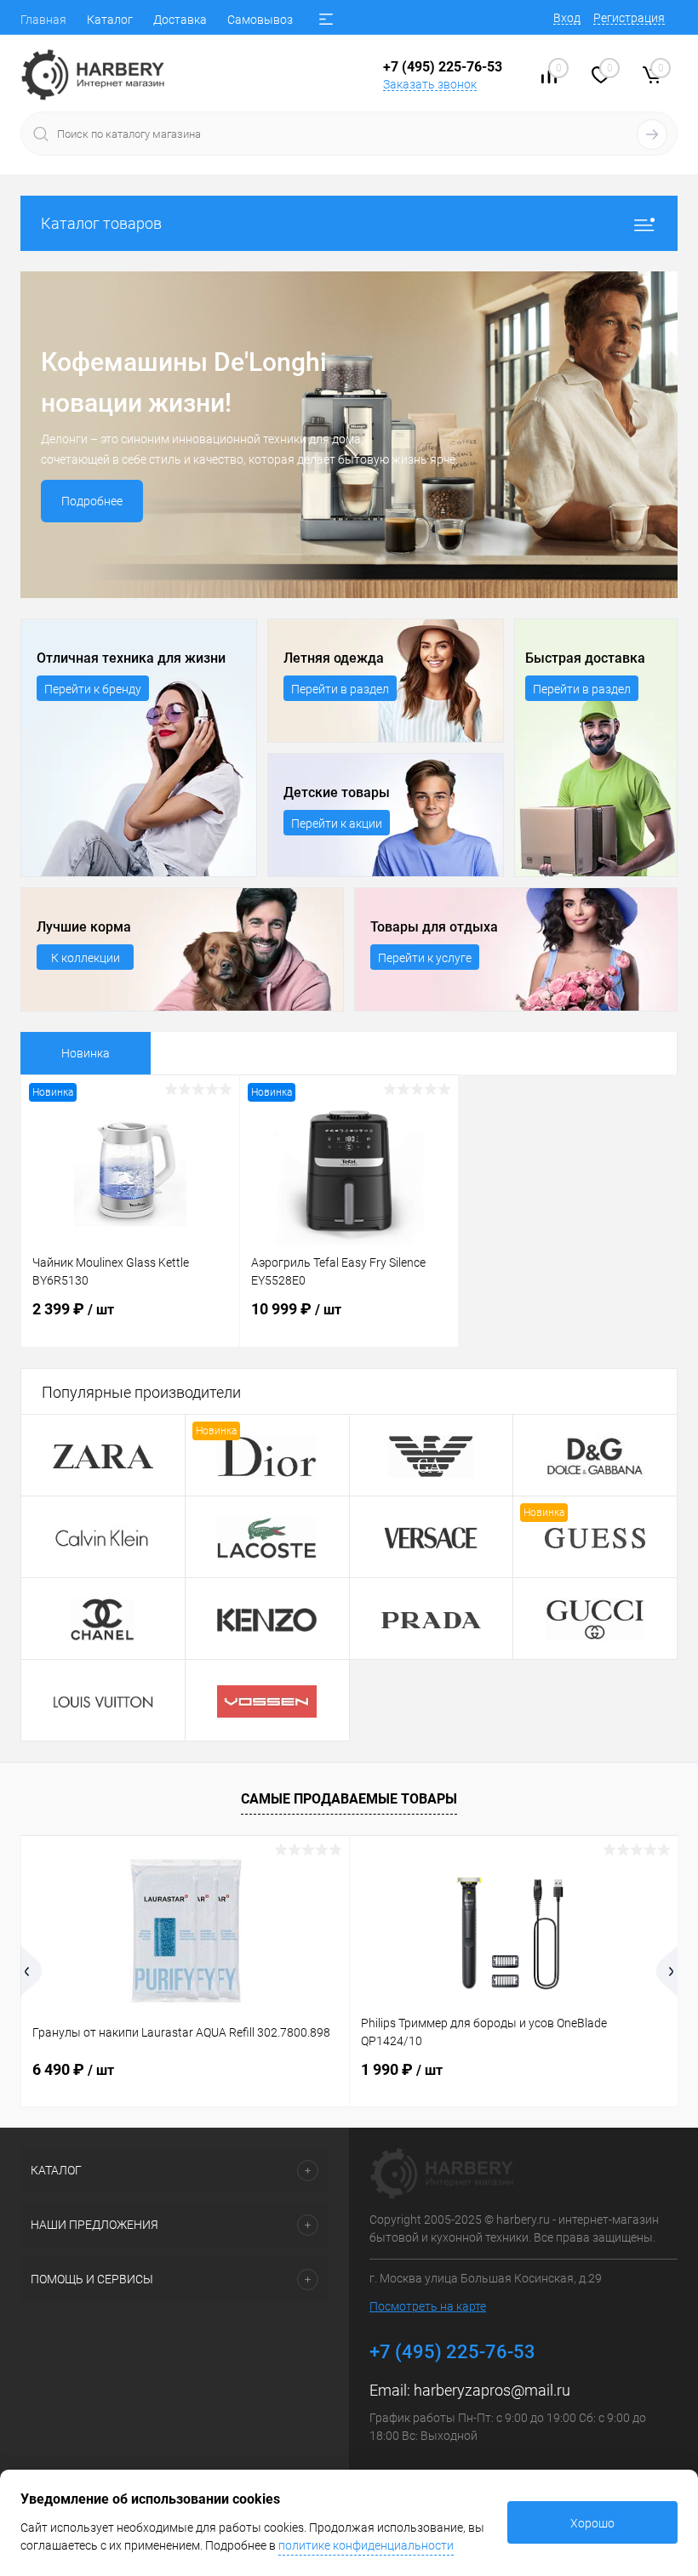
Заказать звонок (430, 84)
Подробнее (92, 501)
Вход (567, 18)
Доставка (180, 20)
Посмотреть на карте (428, 2306)
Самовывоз (260, 20)
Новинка (86, 1053)
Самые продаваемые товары (349, 1799)
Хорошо (592, 2523)
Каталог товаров (101, 223)
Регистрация (629, 18)
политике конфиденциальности (366, 2545)
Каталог (110, 20)
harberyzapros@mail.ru (492, 2390)
